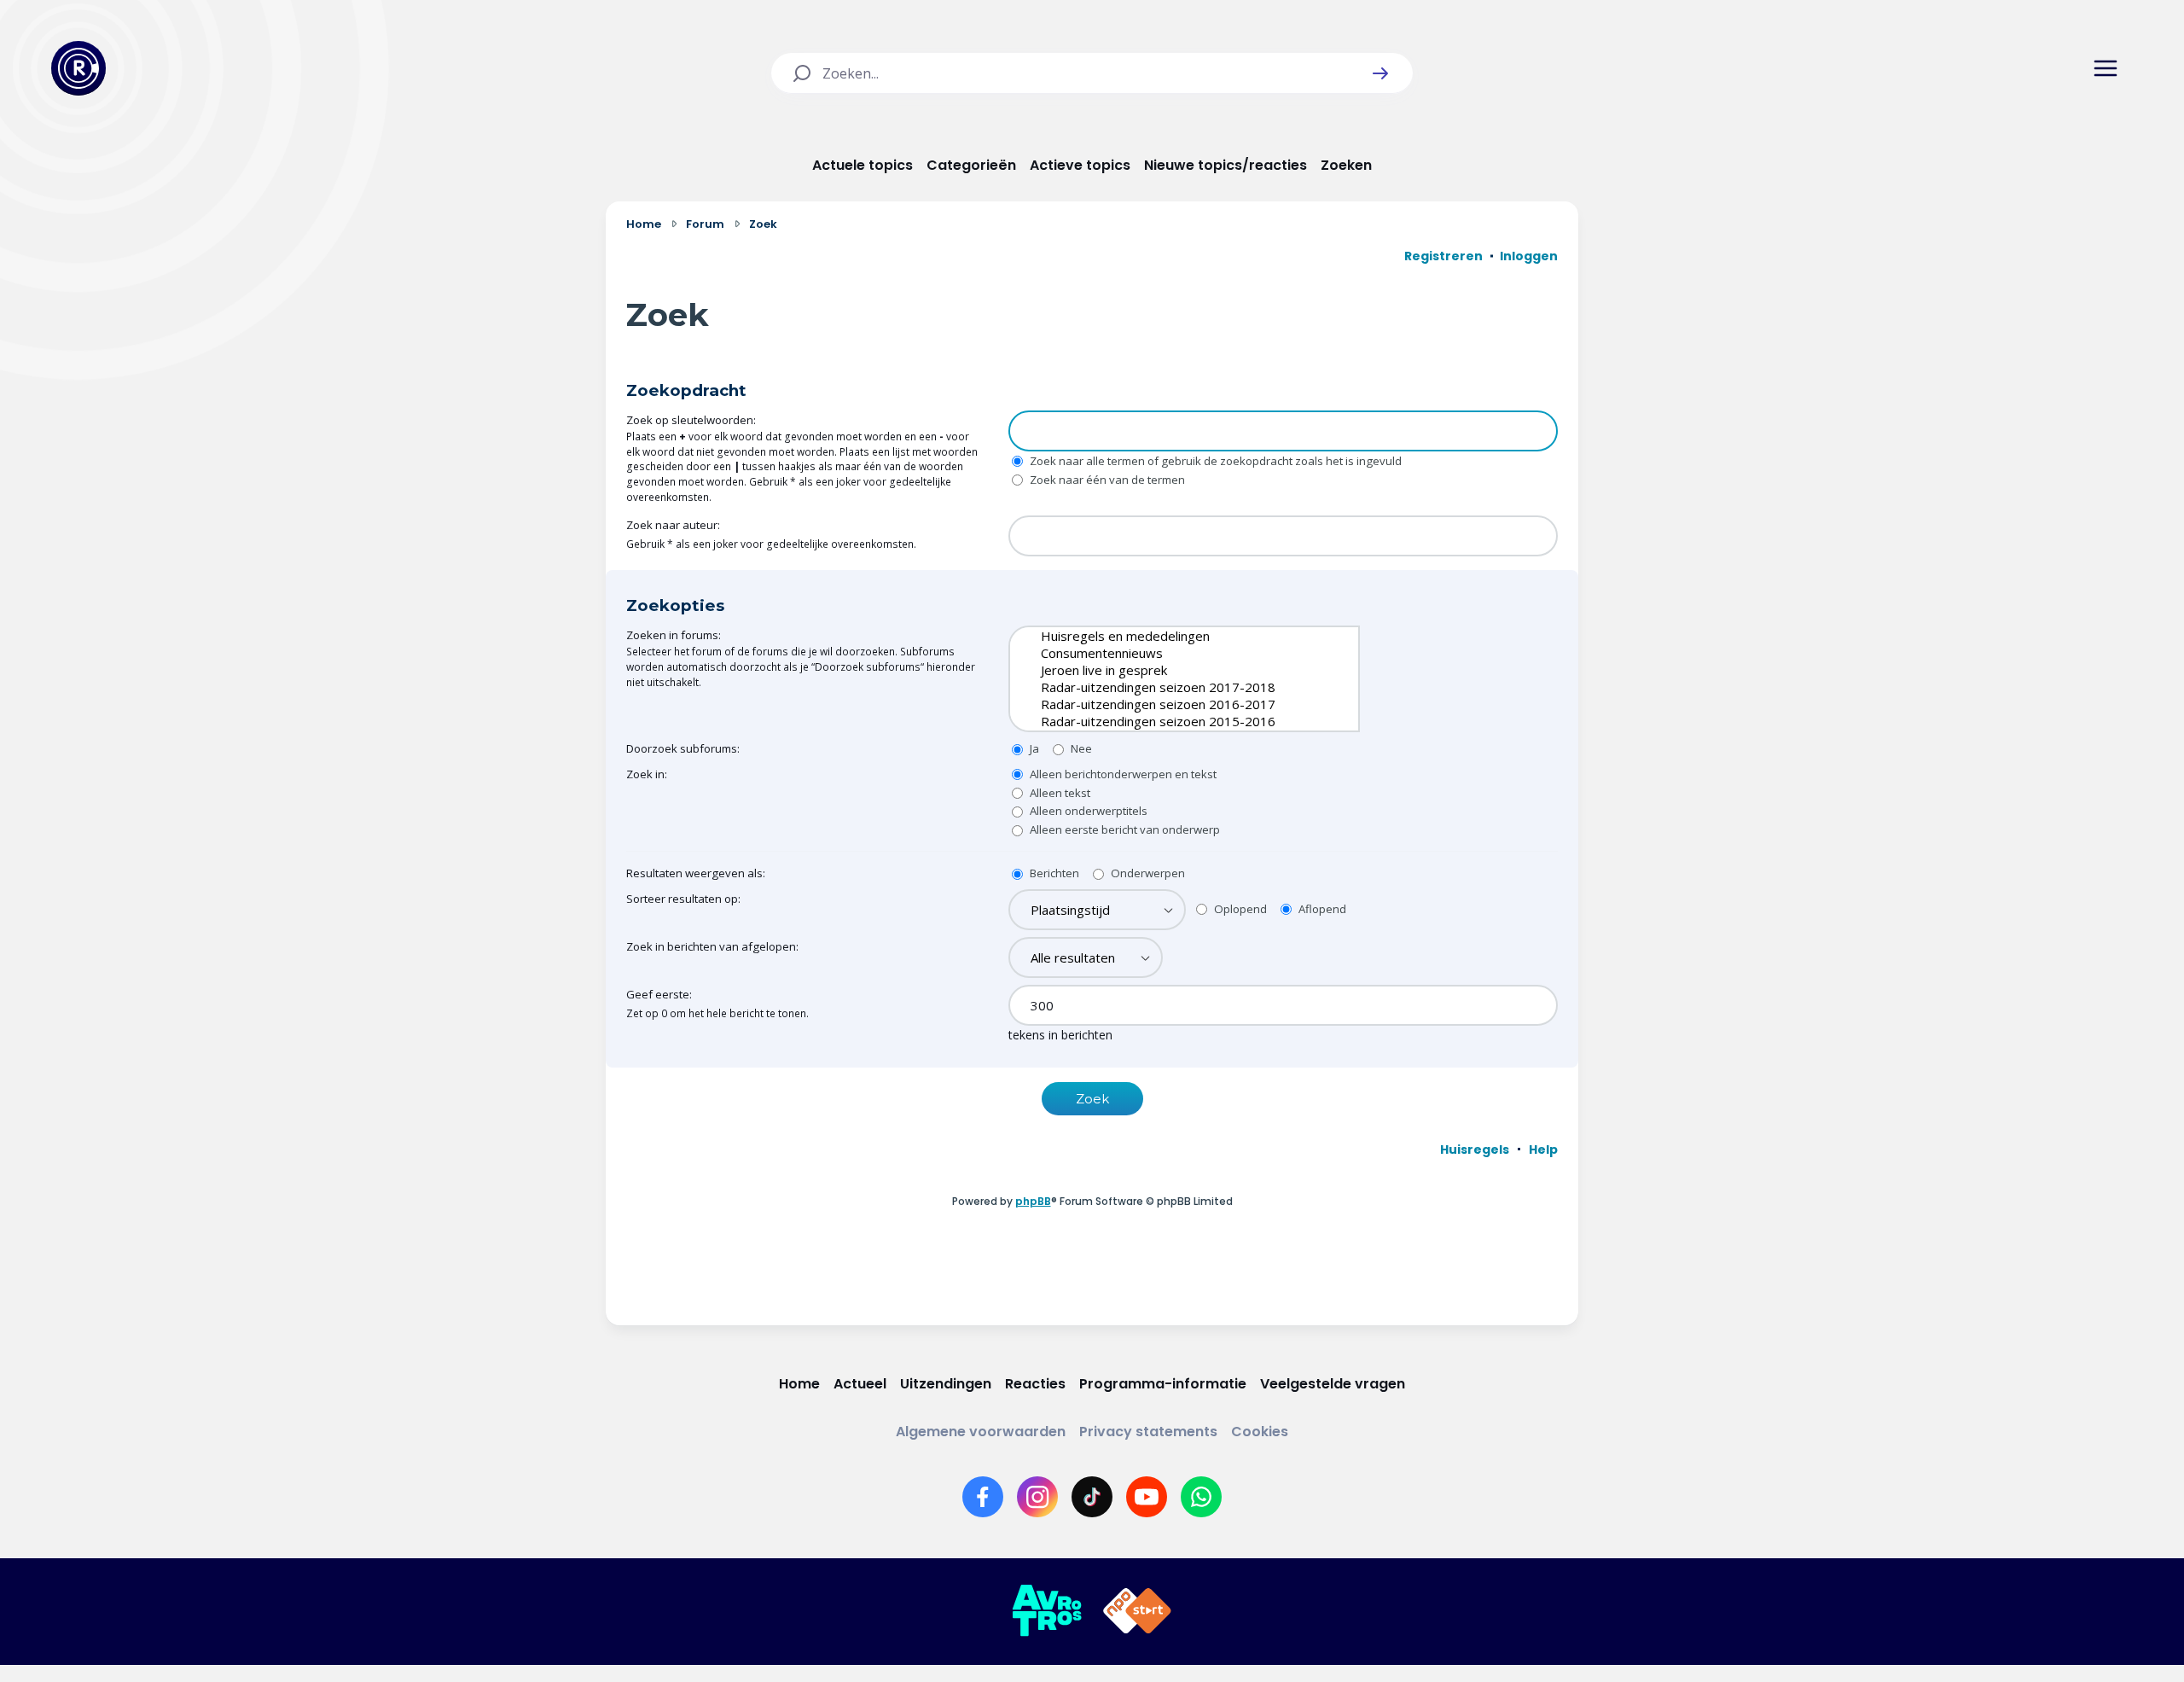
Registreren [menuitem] (1443, 256)
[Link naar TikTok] (1092, 1497)
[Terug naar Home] (78, 68)
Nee (1080, 748)
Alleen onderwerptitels (1087, 811)
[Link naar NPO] (1137, 1611)
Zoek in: (647, 774)
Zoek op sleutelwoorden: (691, 420)
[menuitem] (1475, 1149)
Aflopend (1321, 909)
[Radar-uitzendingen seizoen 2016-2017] (1171, 704)
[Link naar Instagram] (1037, 1497)
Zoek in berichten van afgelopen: (712, 946)
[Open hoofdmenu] (2106, 68)
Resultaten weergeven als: (696, 873)
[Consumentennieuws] (1171, 653)
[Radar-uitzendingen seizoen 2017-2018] (1171, 687)
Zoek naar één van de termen (1106, 480)
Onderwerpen (1147, 873)
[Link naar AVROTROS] (1047, 1611)
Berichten (1053, 873)
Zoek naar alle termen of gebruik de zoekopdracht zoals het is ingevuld (1214, 461)
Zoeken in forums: (674, 635)
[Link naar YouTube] (1147, 1497)
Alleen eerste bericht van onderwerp (1124, 829)
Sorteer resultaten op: (683, 899)
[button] (1380, 73)
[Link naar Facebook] (983, 1497)
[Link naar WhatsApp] (1201, 1497)
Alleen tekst (1059, 793)
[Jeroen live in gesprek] (1171, 670)
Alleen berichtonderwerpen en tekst (1122, 774)
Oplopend (1239, 909)
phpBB (1033, 1201)
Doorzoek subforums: (683, 748)
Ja (1033, 748)
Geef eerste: (659, 994)
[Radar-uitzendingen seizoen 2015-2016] (1171, 721)
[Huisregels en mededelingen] (1171, 636)
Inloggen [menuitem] (1529, 256)
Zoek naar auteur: (673, 525)
